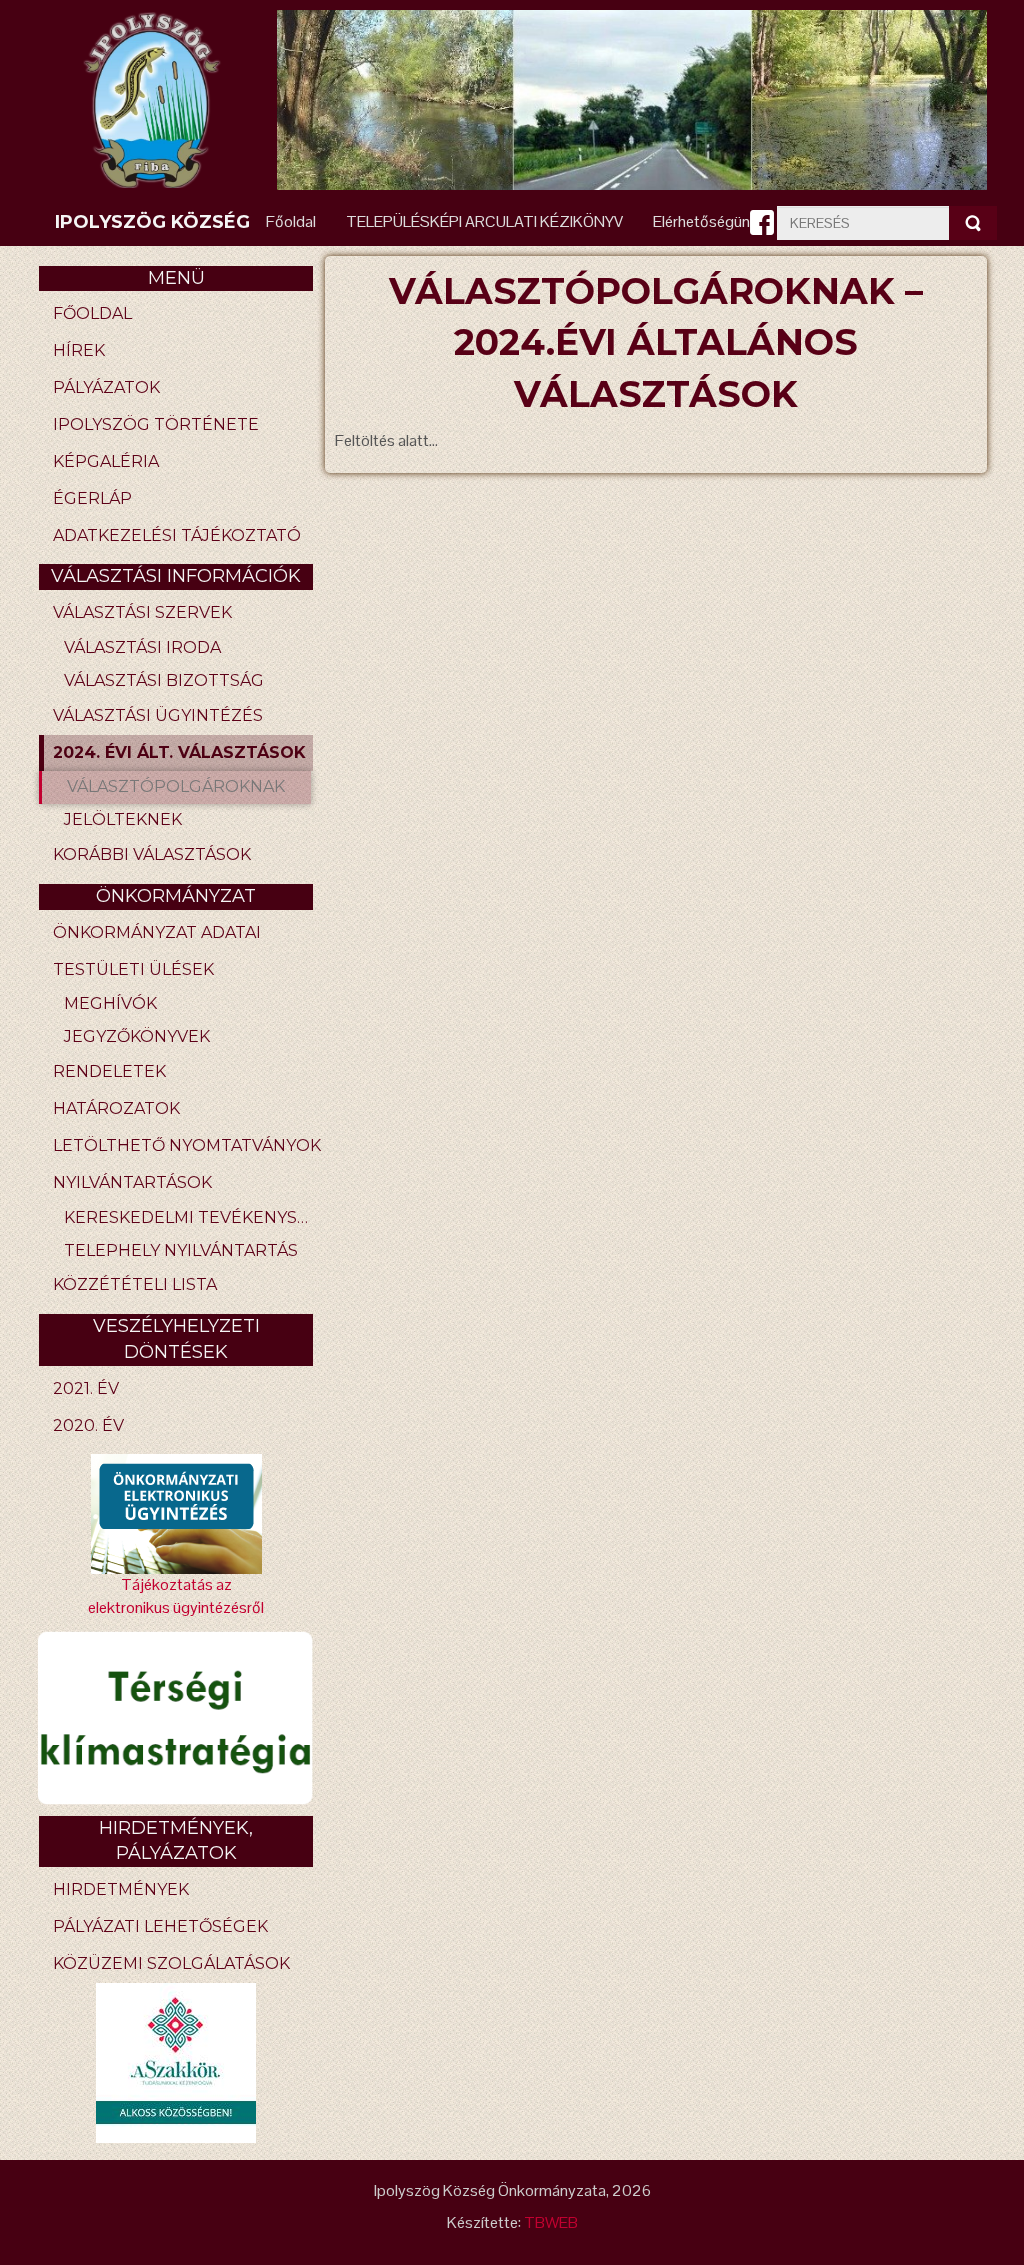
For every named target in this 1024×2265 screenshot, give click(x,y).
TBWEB (551, 2222)
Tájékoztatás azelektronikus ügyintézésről (176, 1596)
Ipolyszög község (152, 222)
